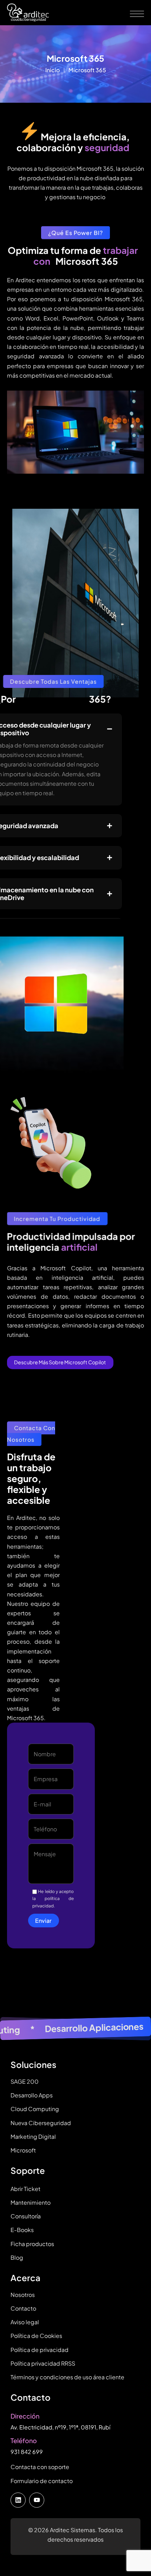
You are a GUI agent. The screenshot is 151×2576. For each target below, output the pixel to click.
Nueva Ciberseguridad (41, 2123)
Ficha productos (32, 2244)
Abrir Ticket (25, 2189)
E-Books (22, 2230)
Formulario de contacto (42, 2481)
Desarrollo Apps (32, 2095)
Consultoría (26, 2216)
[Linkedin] (18, 2500)
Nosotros (23, 2295)
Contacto (23, 2308)
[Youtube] (37, 2500)
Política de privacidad (40, 2350)
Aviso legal (25, 2322)
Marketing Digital (33, 2136)
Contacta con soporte (40, 2467)
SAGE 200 (25, 2081)
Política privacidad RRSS (43, 2363)
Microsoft (23, 2150)
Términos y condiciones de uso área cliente (67, 2377)
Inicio (52, 70)
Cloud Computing (35, 2109)
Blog (17, 2257)
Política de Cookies (36, 2336)
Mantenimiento (31, 2202)
